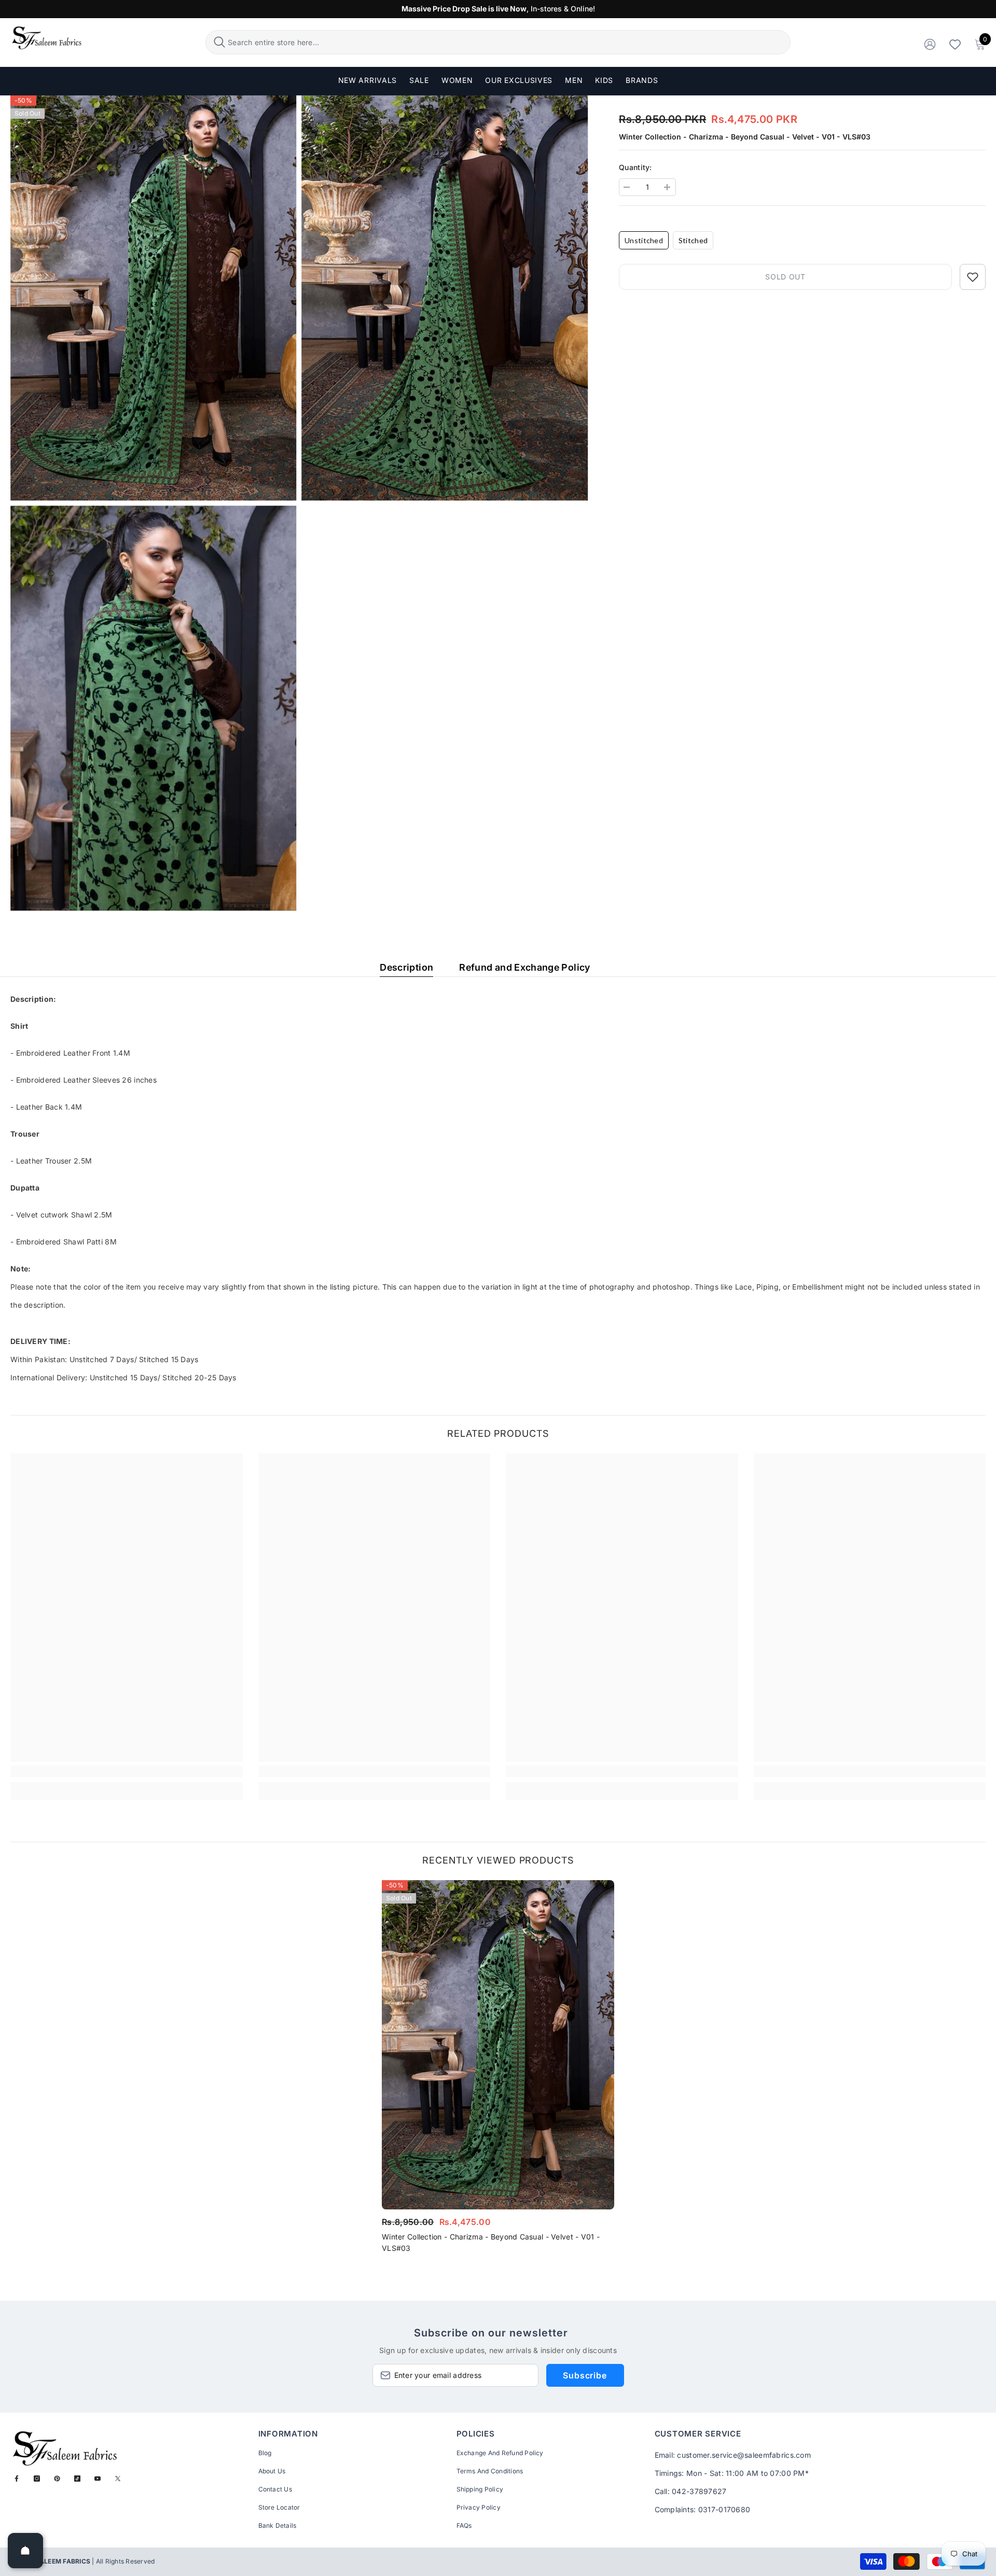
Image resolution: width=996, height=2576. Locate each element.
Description (406, 967)
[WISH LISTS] (955, 44)
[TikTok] (77, 2479)
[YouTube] (98, 2479)
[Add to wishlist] (973, 277)
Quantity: (635, 167)
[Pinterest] (57, 2479)
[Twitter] (118, 2479)
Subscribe (585, 2375)
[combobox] (508, 42)
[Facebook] (17, 2479)
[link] (127, 1771)
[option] (498, 2070)
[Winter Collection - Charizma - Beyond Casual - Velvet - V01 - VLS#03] (498, 2045)
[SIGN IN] (930, 44)
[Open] (25, 2551)
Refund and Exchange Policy (524, 967)
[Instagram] (37, 2479)
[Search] (498, 42)
